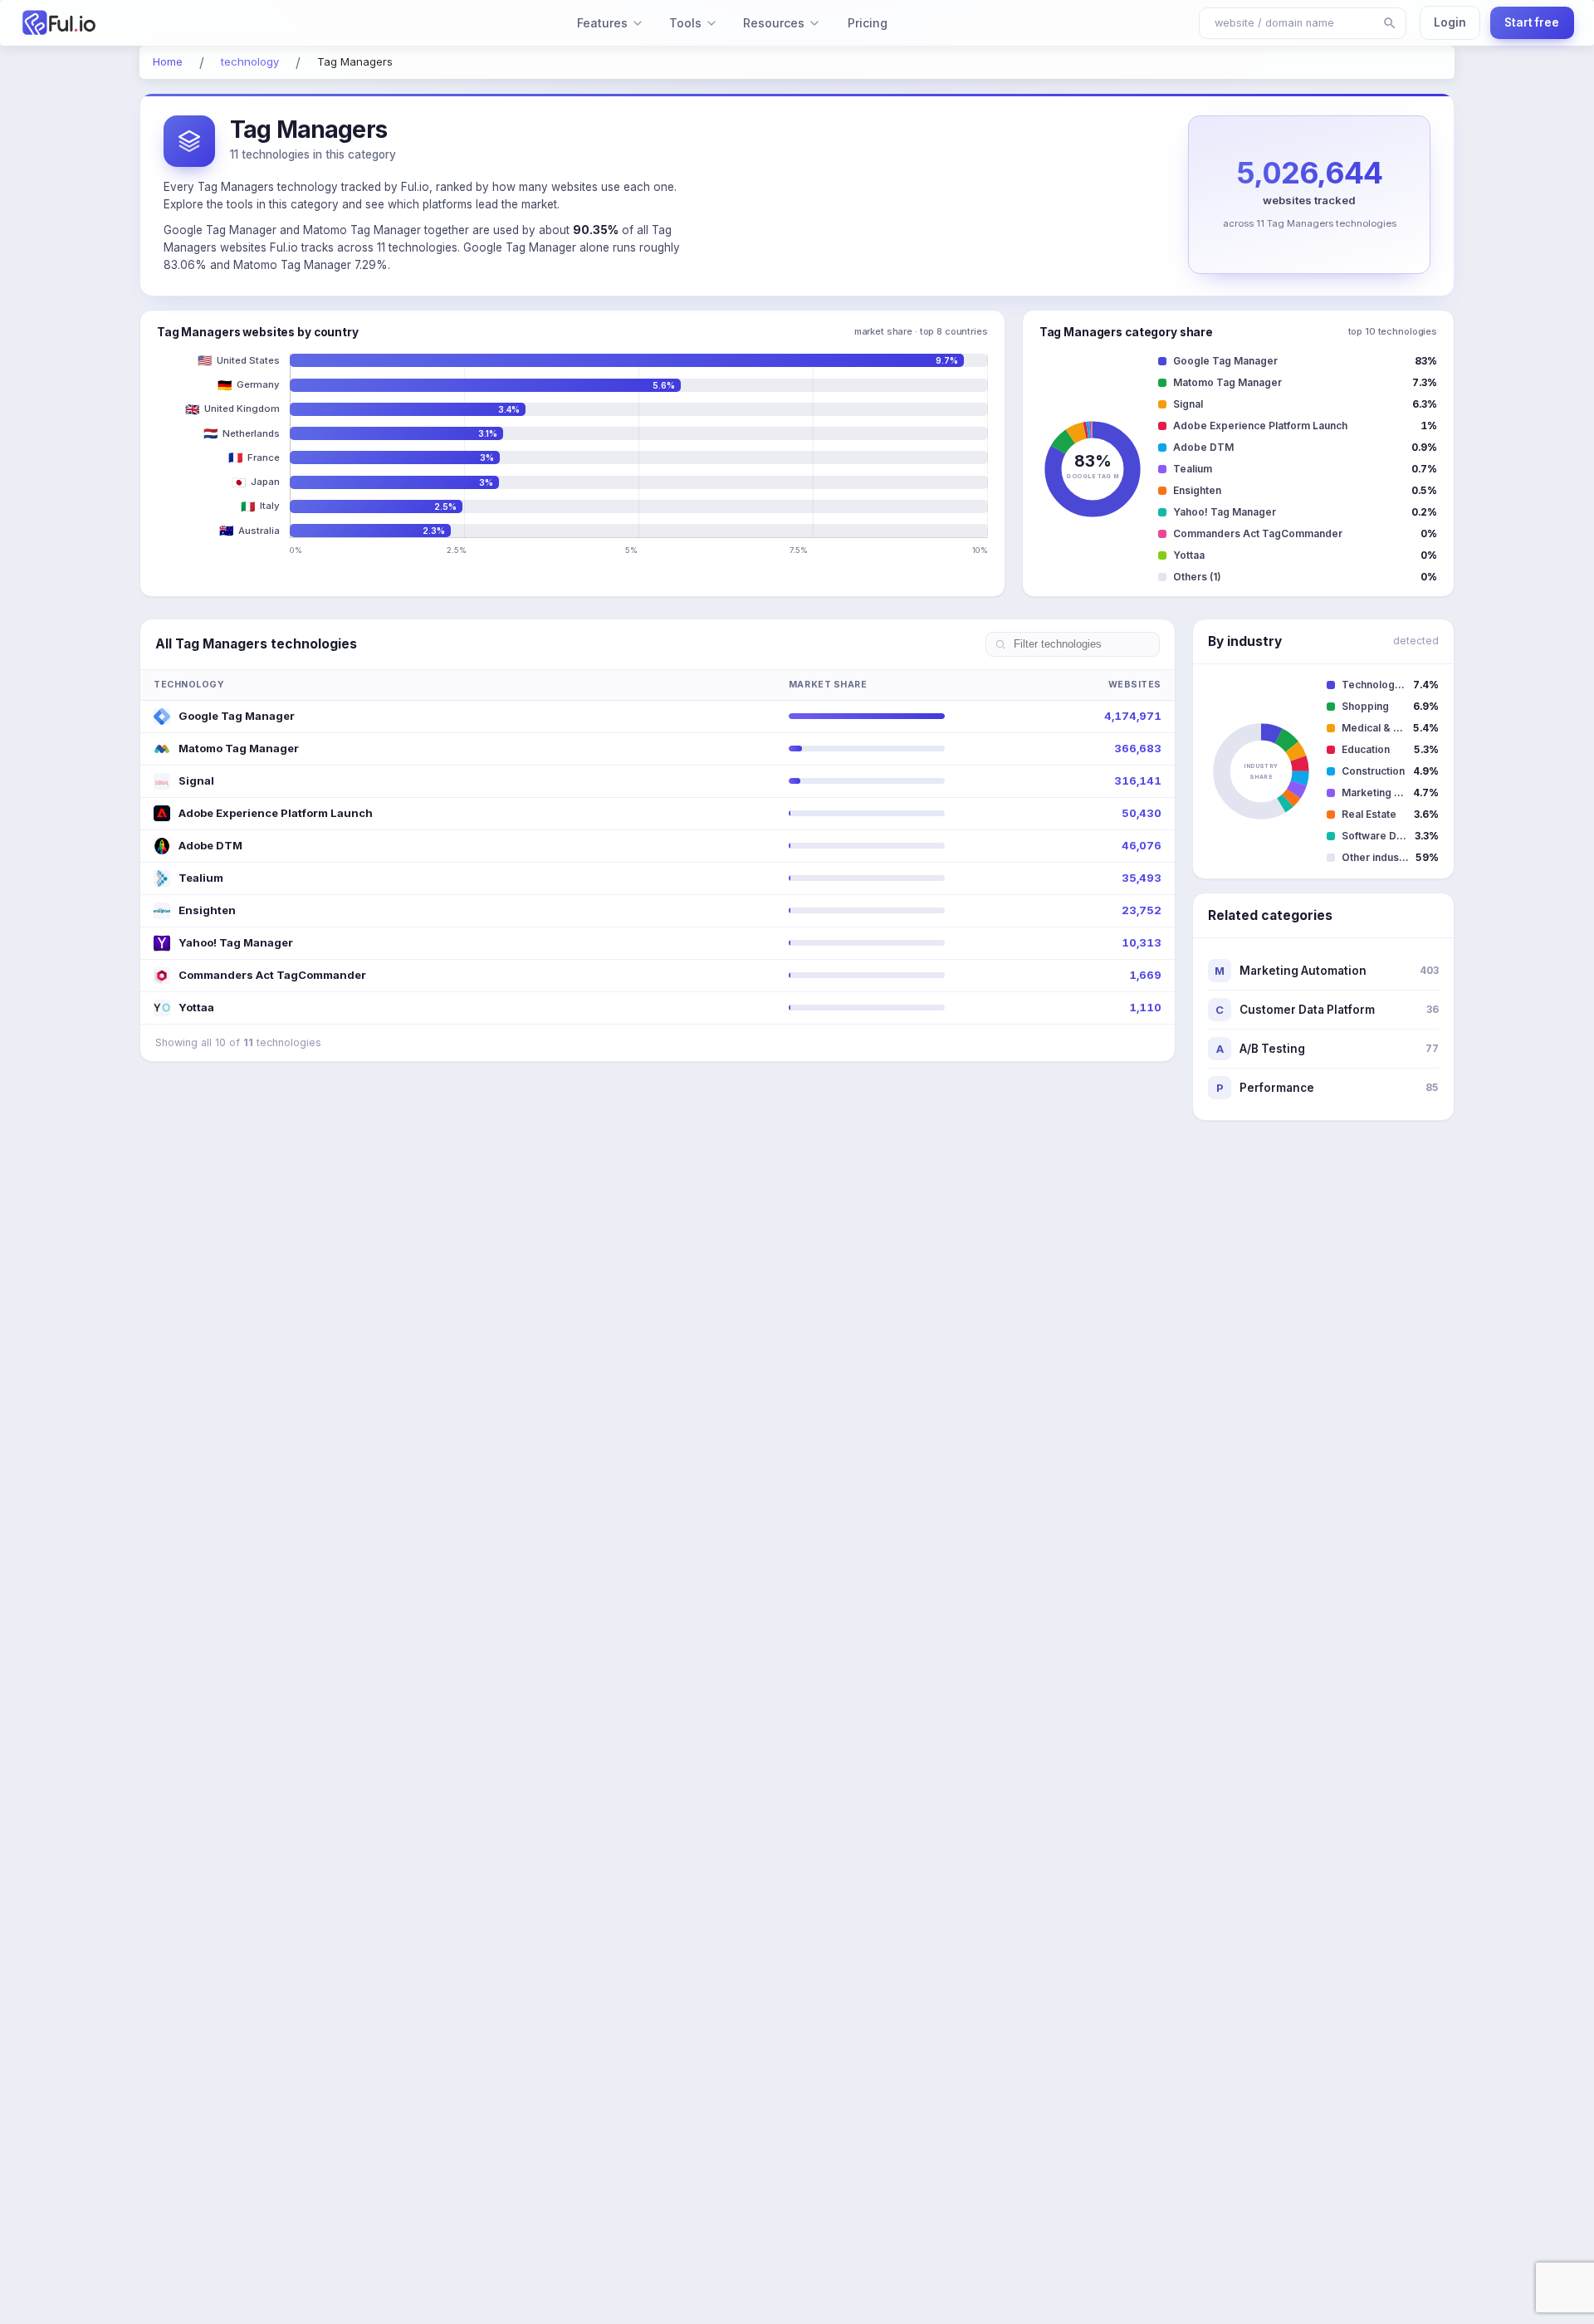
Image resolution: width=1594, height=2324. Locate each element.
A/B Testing (1328, 1049)
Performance (1328, 1088)
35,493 (1142, 878)
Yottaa (196, 1007)
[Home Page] (148, 23)
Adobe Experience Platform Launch (276, 813)
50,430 (1142, 813)
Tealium (201, 878)
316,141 (1138, 780)
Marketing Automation (1327, 971)
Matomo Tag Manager (239, 748)
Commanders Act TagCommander (272, 975)
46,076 (1142, 845)
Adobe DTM (210, 845)
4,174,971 (1133, 716)
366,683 (1138, 748)
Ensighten (207, 910)
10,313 (1142, 942)
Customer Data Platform (1327, 1010)
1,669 (1145, 975)
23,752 (1142, 910)
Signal (196, 780)
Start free (1532, 22)
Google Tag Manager (237, 716)
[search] (1390, 23)
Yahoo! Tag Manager (236, 942)
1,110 (1145, 1007)
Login (1450, 22)
